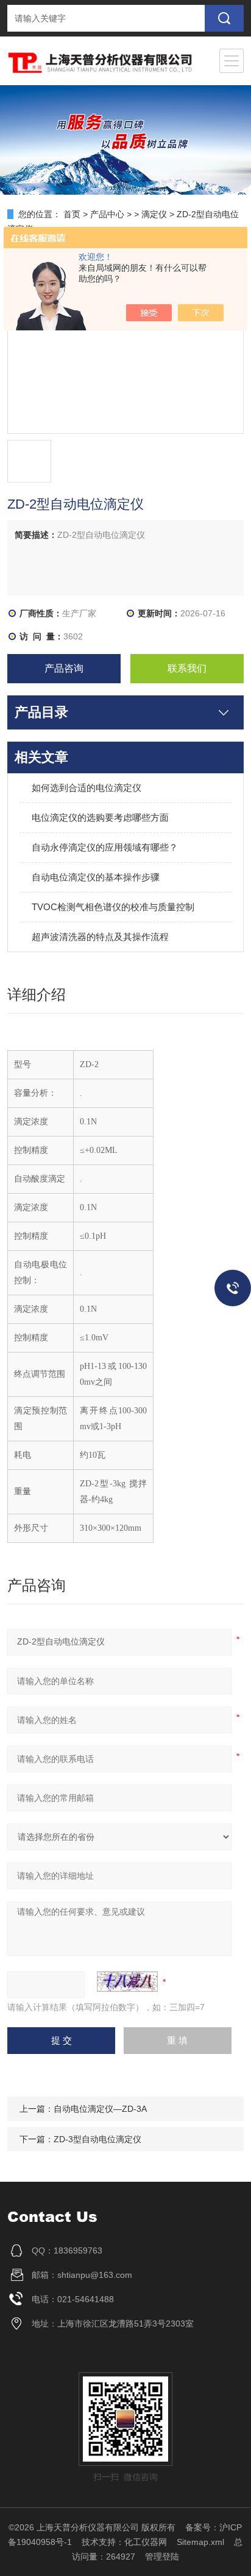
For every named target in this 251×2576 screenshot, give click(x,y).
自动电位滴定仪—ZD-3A (100, 2109)
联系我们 (187, 668)
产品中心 (107, 214)
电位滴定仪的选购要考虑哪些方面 (100, 817)
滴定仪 (154, 214)
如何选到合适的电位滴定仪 (87, 788)
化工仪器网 (146, 2542)
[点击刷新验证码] (127, 1982)
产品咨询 (64, 668)
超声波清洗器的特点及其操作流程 (100, 937)
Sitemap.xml (200, 2542)
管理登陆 (162, 2557)
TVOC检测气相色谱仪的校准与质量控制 (113, 907)
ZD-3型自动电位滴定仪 (97, 2139)
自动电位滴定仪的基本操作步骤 (96, 877)
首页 (72, 214)
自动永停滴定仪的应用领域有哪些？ (105, 847)
